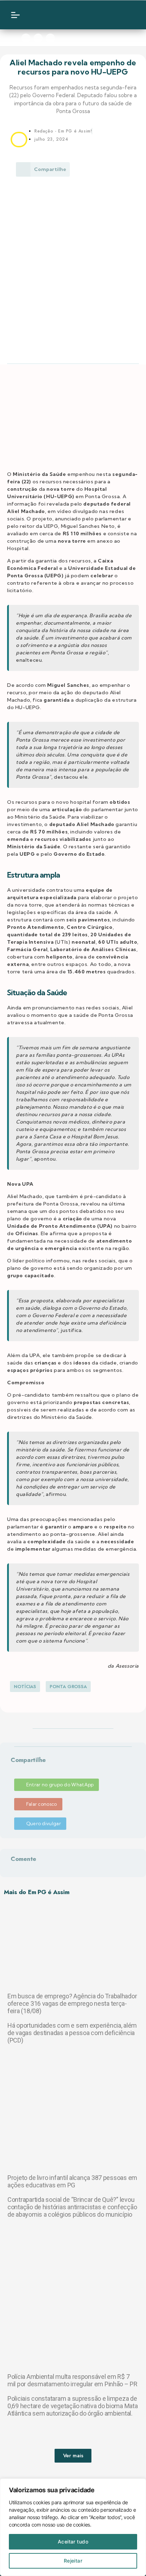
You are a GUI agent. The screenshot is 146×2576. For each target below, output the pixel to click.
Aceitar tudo (73, 2542)
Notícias (25, 1687)
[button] (12, 1769)
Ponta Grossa (68, 1687)
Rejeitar (73, 2561)
